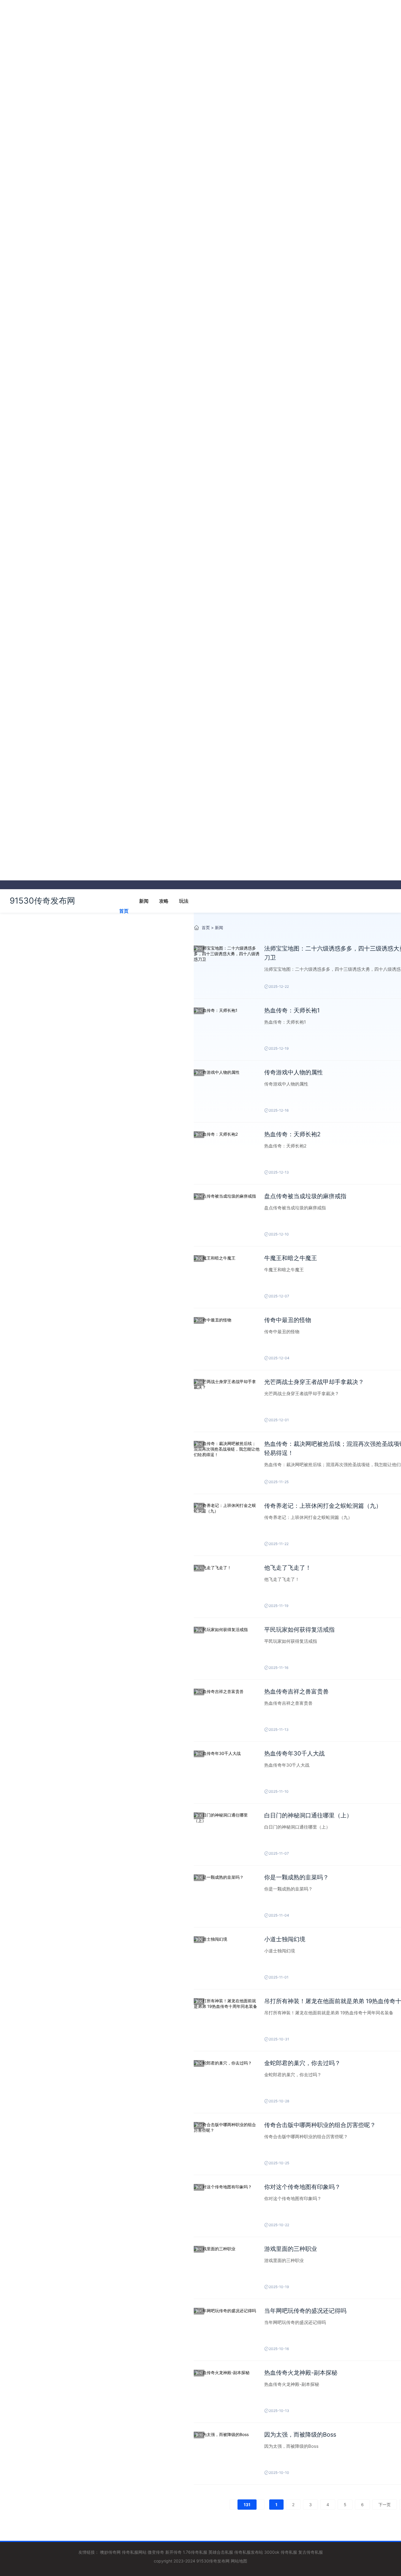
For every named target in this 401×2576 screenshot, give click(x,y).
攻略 (164, 901)
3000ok (272, 2552)
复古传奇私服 (311, 2552)
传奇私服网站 (134, 2552)
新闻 (144, 901)
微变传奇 (156, 2552)
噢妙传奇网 (110, 2552)
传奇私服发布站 (249, 2552)
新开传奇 (173, 2552)
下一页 (385, 2505)
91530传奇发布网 (42, 901)
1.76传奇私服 (195, 2552)
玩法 (184, 901)
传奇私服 (289, 2552)
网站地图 (239, 2561)
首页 (124, 911)
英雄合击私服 (221, 2552)
